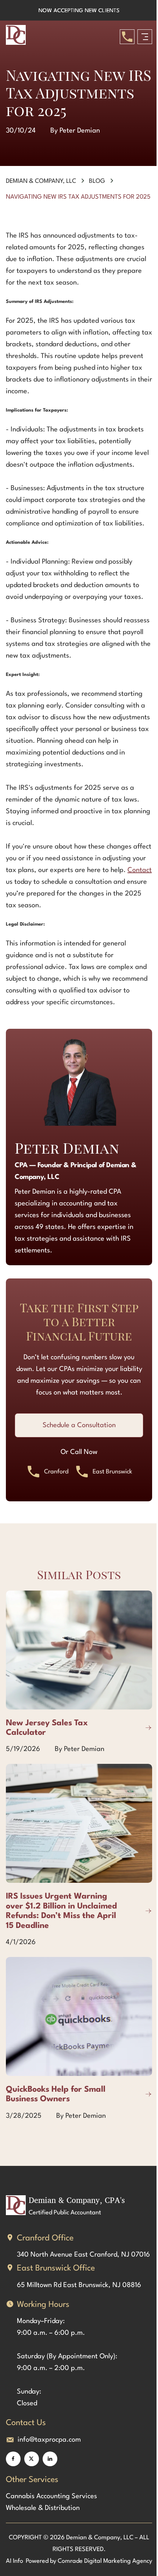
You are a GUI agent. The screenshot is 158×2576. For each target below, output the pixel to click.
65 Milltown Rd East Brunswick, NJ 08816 (79, 2285)
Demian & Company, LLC (41, 181)
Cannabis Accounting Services (51, 2496)
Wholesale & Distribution (43, 2508)
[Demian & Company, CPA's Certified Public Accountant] (18, 37)
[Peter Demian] (79, 1082)
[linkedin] (50, 2459)
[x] (32, 2459)
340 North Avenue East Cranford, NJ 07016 (83, 2255)
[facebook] (13, 2459)
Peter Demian (67, 1148)
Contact (140, 870)
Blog (97, 181)
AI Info (15, 2561)
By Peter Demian (75, 131)
